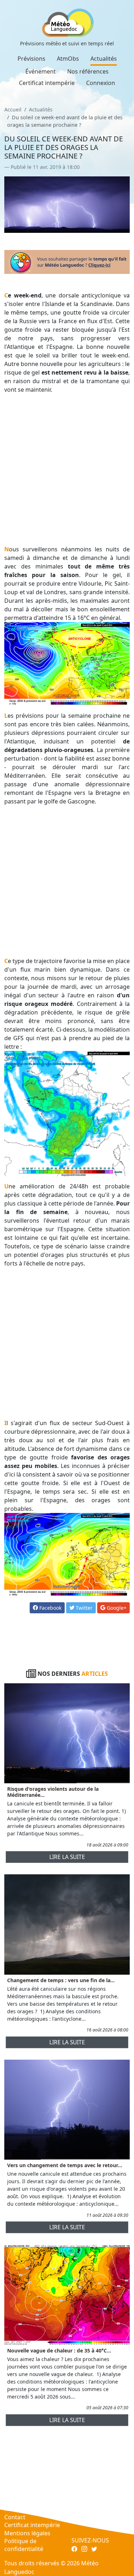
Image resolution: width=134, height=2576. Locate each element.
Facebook (50, 1608)
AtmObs (68, 59)
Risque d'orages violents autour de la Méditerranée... (53, 1792)
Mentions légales (27, 2533)
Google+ (116, 1608)
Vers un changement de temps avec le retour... (65, 2165)
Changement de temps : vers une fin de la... (61, 1980)
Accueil (13, 109)
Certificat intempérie (47, 83)
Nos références (88, 71)
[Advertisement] (67, 469)
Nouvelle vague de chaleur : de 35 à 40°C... (59, 2351)
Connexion (101, 83)
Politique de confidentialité (24, 2545)
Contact (15, 2517)
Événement (41, 71)
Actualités (104, 59)
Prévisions (31, 59)
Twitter (83, 1608)
